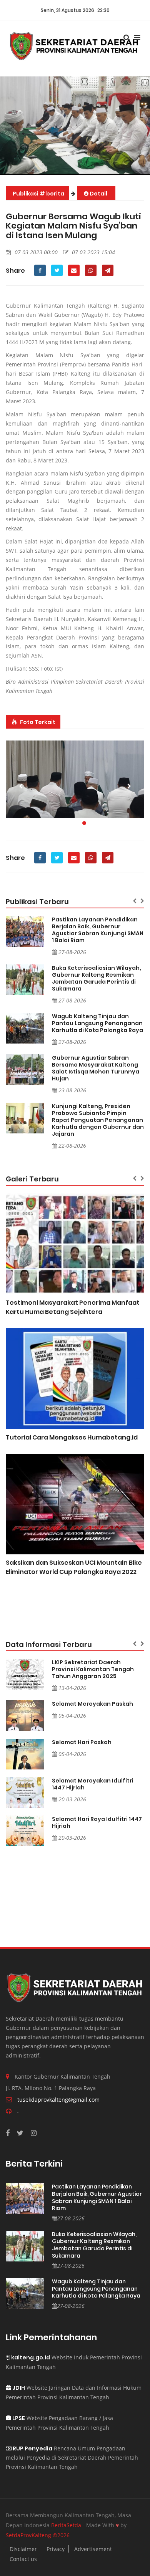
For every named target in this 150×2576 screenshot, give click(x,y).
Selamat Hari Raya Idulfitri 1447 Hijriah (97, 1822)
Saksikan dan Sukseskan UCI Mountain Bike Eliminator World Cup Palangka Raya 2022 (74, 1567)
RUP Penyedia (32, 2448)
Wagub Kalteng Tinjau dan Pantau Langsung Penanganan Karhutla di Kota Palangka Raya (97, 1023)
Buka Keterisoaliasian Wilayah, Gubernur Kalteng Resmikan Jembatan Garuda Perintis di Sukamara (97, 978)
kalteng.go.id (30, 2357)
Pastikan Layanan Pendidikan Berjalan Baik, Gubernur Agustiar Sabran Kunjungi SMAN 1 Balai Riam (98, 930)
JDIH (18, 2388)
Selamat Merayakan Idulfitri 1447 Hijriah (93, 1784)
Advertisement (93, 2549)
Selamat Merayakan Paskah (92, 1704)
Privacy (56, 2549)
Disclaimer (23, 2549)
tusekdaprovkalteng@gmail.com (58, 2100)
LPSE (18, 2418)
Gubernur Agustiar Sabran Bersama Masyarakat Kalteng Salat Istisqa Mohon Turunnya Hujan (96, 1068)
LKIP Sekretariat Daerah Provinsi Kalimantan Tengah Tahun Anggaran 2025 (93, 1669)
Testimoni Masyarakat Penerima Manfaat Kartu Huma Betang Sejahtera (73, 1307)
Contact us (23, 2559)
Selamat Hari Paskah (82, 1742)
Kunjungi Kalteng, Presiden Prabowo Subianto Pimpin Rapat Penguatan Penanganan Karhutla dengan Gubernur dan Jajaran (98, 1120)
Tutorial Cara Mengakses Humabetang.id (72, 1437)
